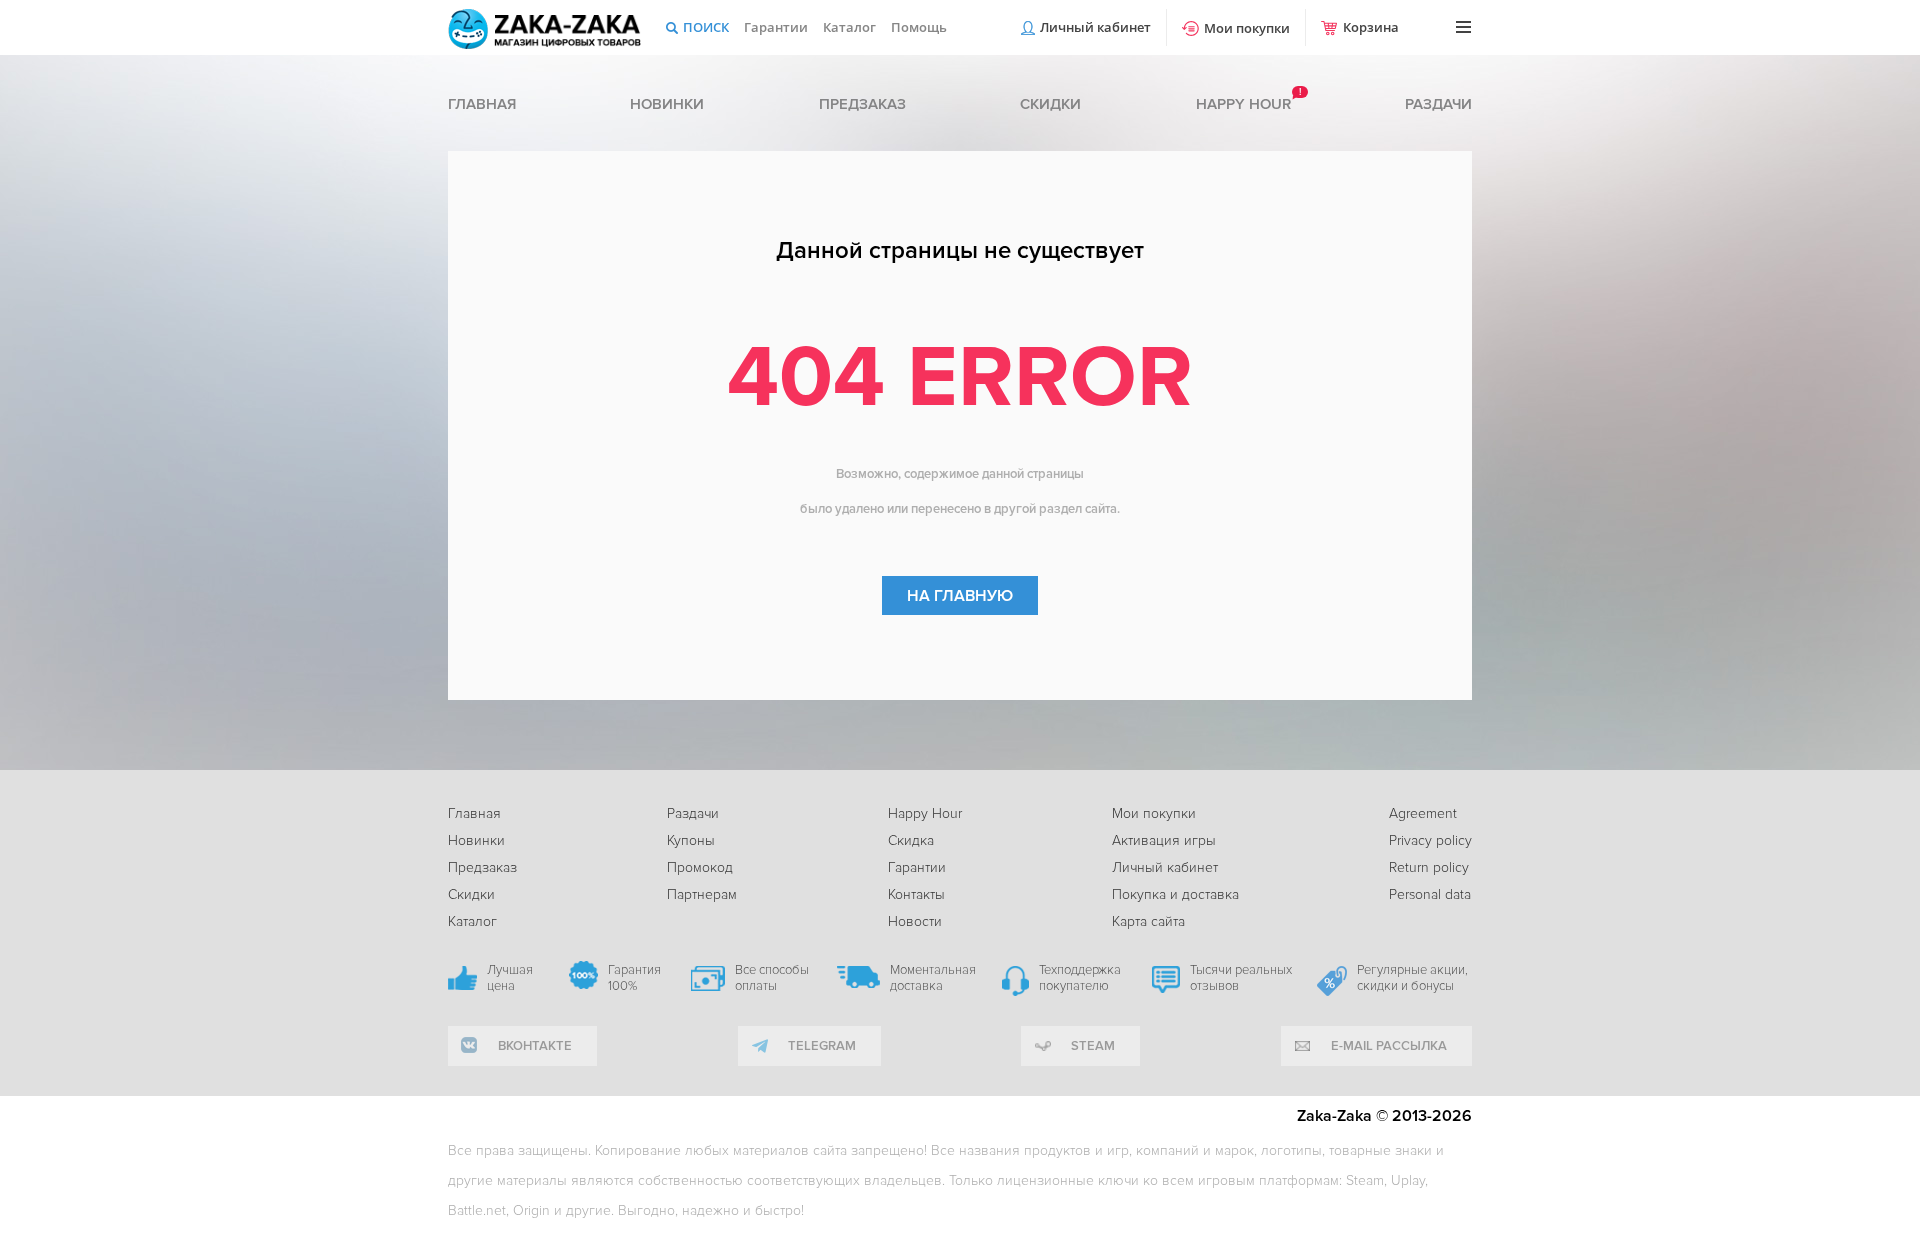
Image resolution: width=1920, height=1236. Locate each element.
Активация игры (1164, 840)
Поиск (706, 27)
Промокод (700, 867)
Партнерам (702, 894)
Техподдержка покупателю (1080, 978)
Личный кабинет (1095, 27)
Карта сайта (1148, 921)
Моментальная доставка (933, 978)
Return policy (1429, 867)
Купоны (691, 840)
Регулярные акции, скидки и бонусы (1412, 978)
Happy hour (1243, 104)
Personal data (1430, 894)
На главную (960, 596)
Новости (915, 921)
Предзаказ (862, 104)
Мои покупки (1247, 28)
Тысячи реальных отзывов (1241, 978)
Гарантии (776, 27)
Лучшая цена (510, 978)
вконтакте (535, 1046)
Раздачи (1438, 104)
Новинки (667, 104)
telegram (822, 1046)
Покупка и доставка (1175, 894)
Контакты (916, 894)
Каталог (849, 27)
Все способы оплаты (772, 978)
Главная (482, 104)
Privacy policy (1430, 840)
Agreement (1423, 813)
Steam (1093, 1046)
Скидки (1050, 104)
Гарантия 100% (634, 978)
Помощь (919, 27)
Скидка (911, 840)
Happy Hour (925, 813)
